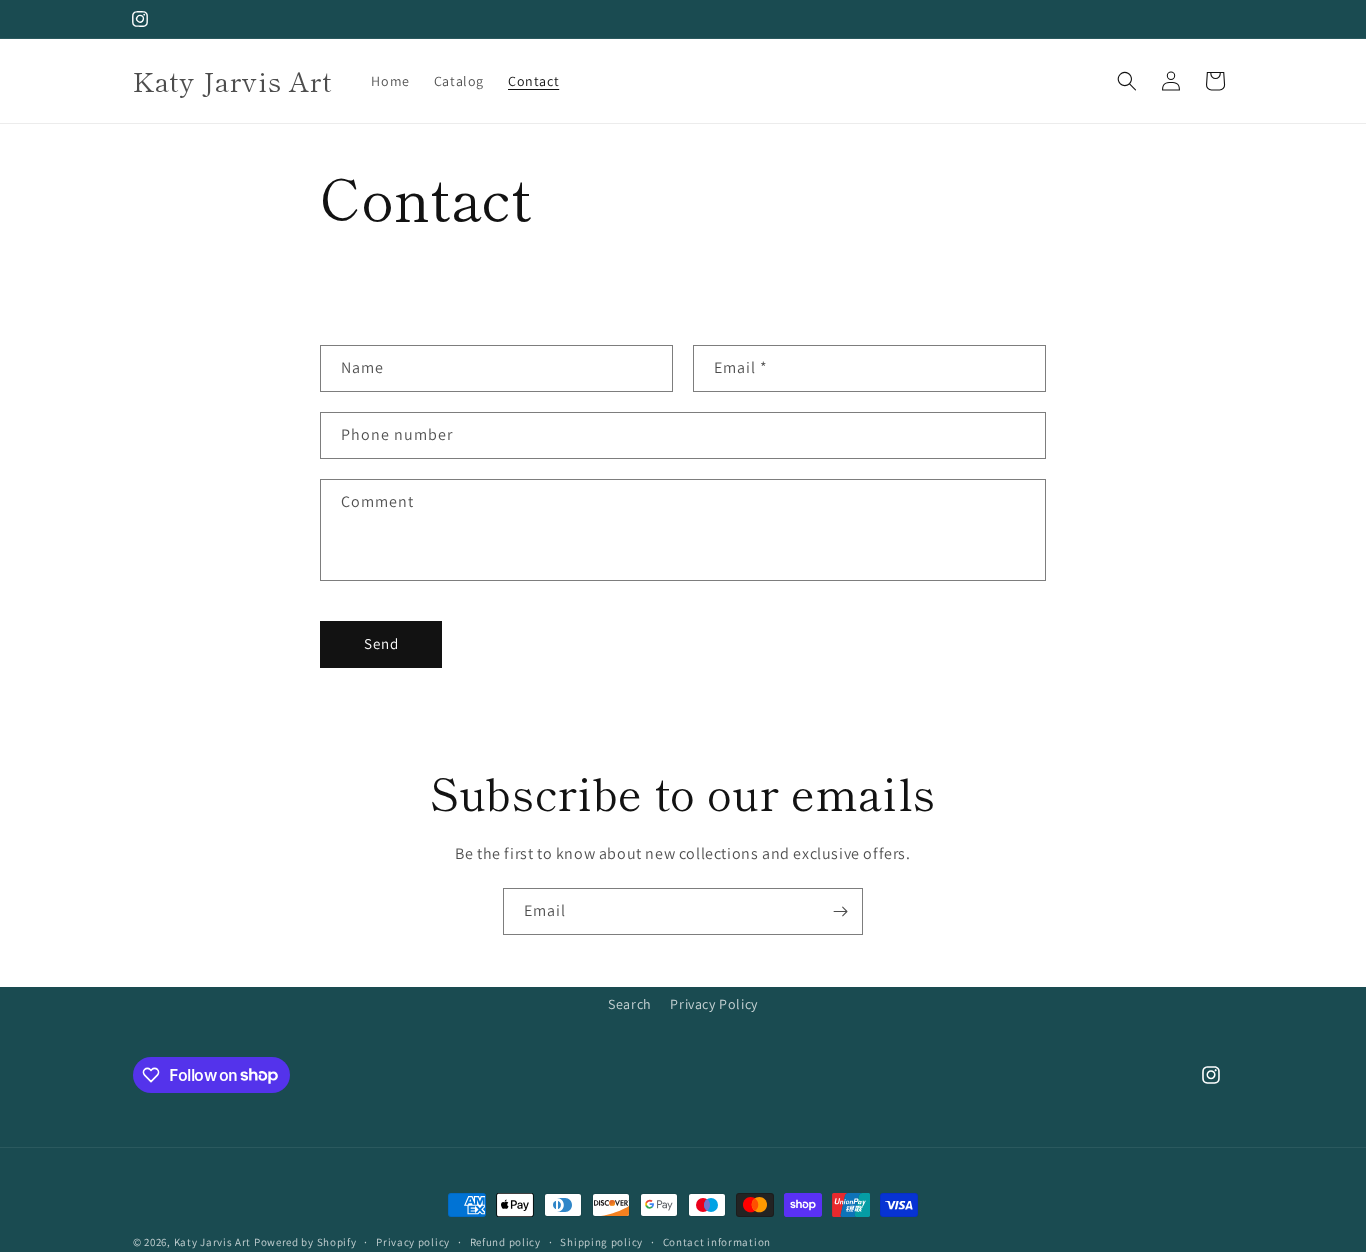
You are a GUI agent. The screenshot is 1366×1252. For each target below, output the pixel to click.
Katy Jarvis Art (213, 1242)
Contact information (717, 1241)
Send (381, 643)
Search (630, 1004)
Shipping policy (601, 1241)
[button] (1127, 81)
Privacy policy (413, 1241)
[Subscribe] (840, 911)
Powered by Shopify (305, 1242)
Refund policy (505, 1241)
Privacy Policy (713, 1004)
